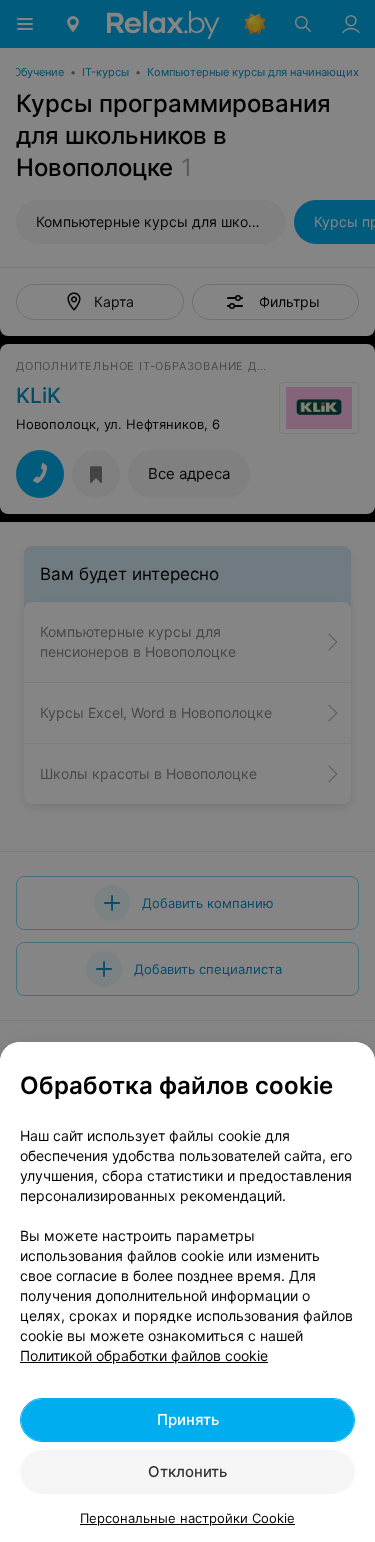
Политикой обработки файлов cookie (144, 1355)
